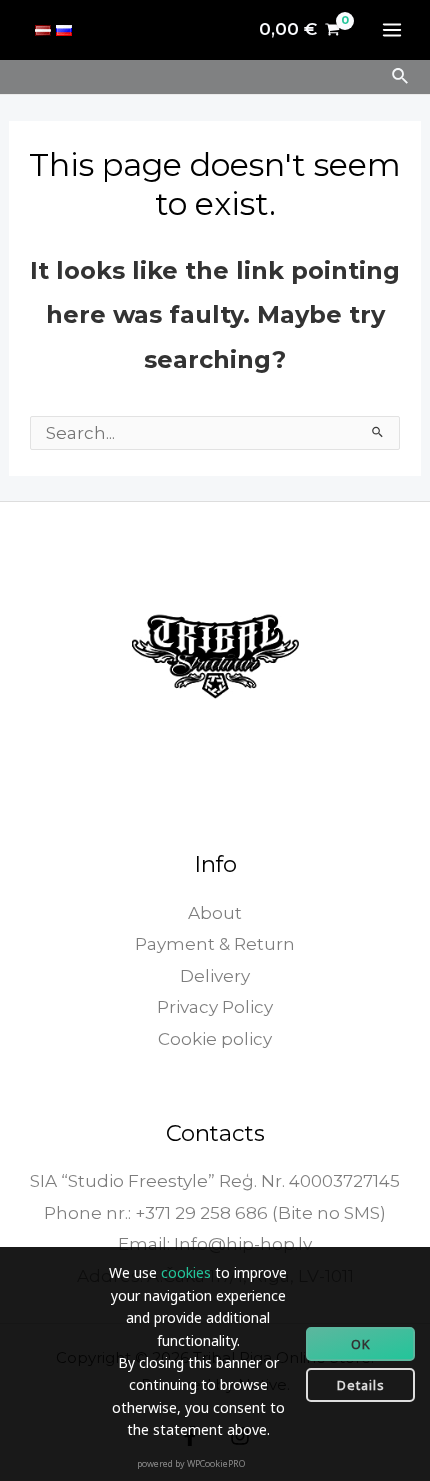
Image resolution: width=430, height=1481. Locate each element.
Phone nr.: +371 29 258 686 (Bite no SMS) (215, 1213)
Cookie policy (215, 1039)
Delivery (215, 976)
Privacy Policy (215, 1007)
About (215, 913)
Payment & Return (215, 944)
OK (361, 1344)
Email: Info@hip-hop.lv (215, 1244)
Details (361, 1385)
